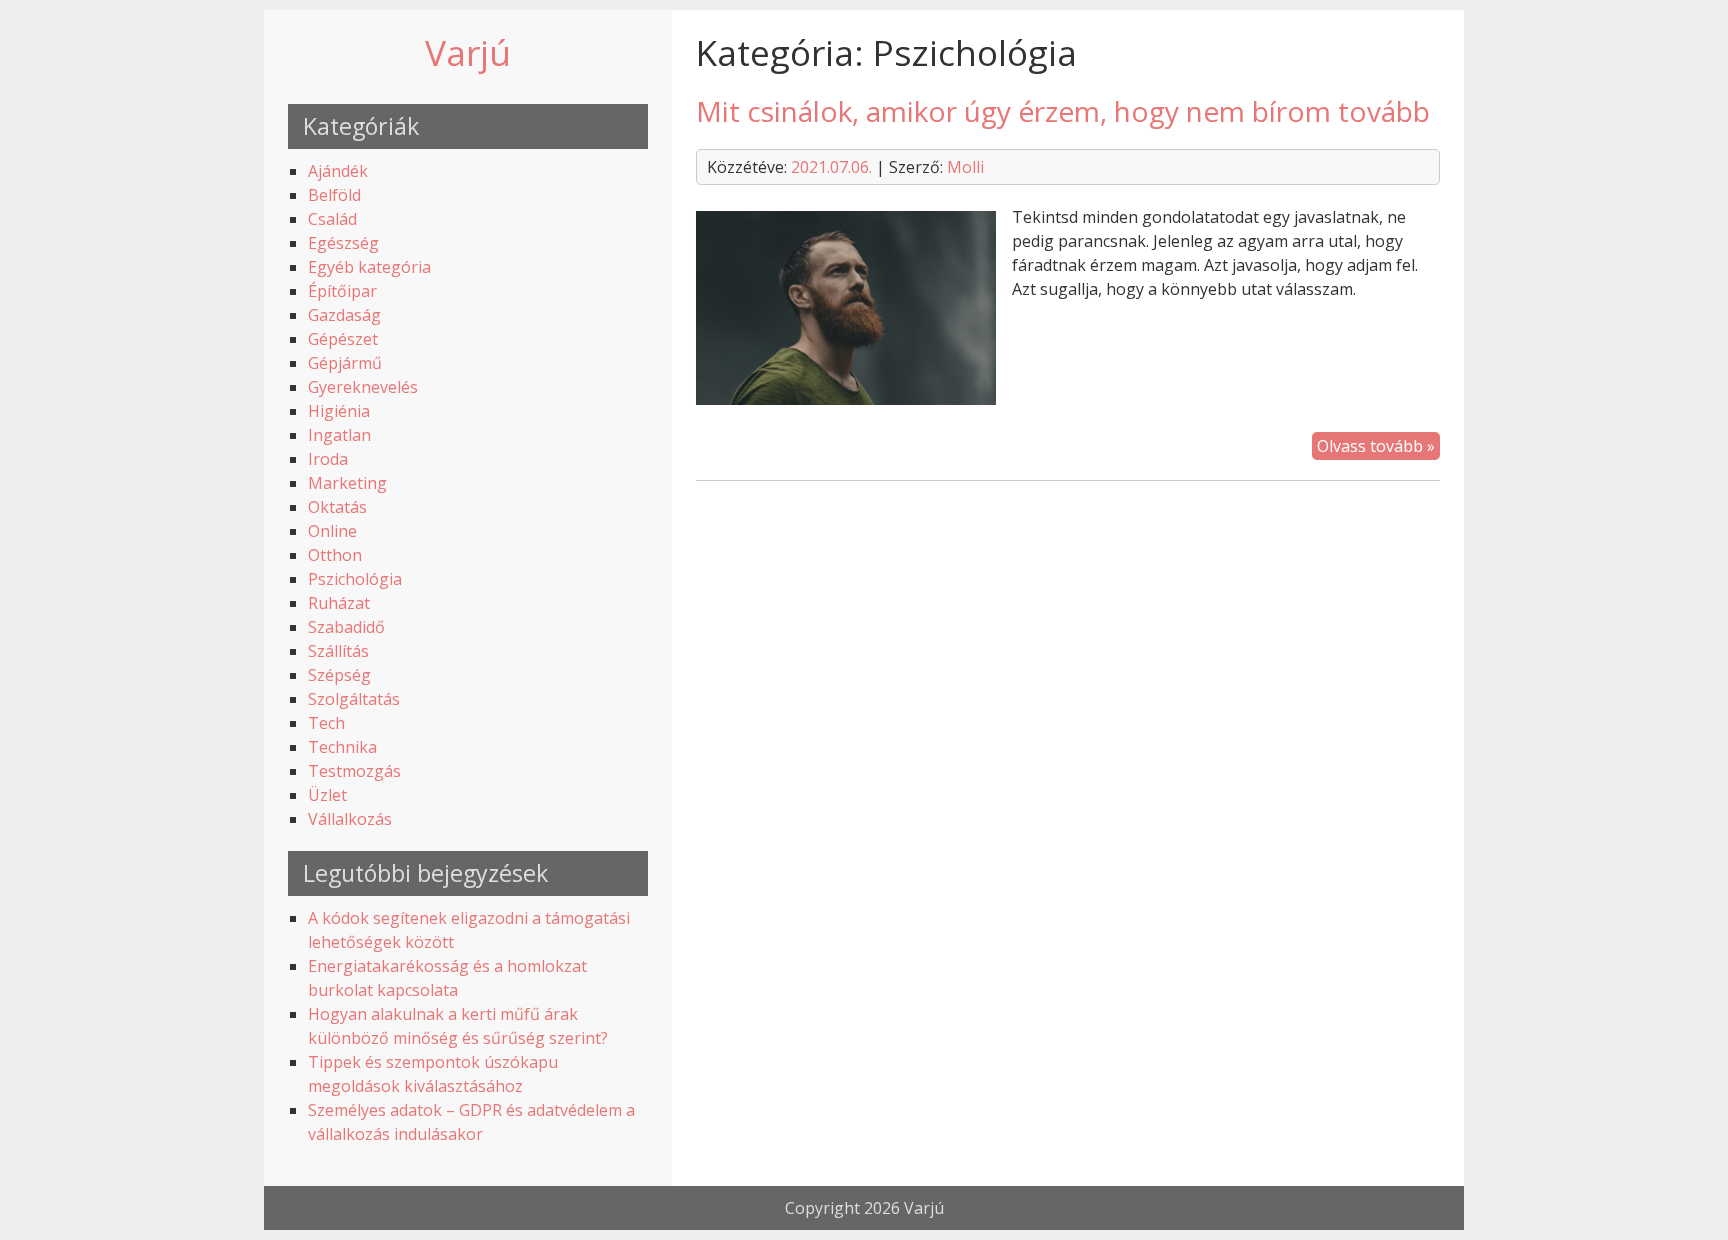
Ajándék (338, 171)
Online (332, 531)
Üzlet (327, 795)
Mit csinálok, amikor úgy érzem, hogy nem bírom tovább (1063, 111)
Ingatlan (339, 435)
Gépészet (343, 339)
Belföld (334, 195)
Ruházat (339, 603)
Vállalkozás (350, 819)
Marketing (347, 483)
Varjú (468, 52)
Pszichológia (355, 579)
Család (332, 219)
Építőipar (342, 291)
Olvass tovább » (1376, 446)
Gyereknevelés (363, 387)
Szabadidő (346, 627)
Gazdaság (344, 315)
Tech (326, 723)
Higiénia (339, 411)
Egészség (343, 243)
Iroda (328, 459)
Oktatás (337, 507)
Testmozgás (354, 771)
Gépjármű (345, 363)
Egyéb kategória (369, 267)
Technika (342, 747)
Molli (965, 167)
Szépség (339, 675)
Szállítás (338, 651)
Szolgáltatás (354, 699)
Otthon (335, 555)
